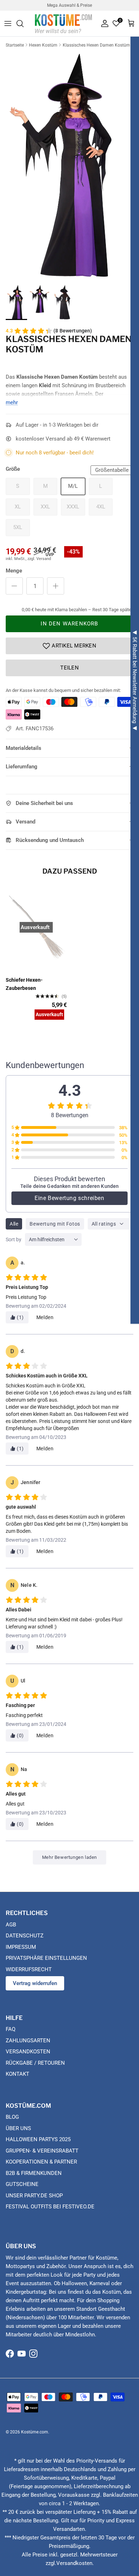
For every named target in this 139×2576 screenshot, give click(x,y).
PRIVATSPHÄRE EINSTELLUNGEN (46, 1958)
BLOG (12, 2117)
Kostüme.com (35, 2432)
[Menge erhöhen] (56, 586)
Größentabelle (112, 470)
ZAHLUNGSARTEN (28, 2041)
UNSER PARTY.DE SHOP (34, 2196)
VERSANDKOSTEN (28, 2052)
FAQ (11, 2029)
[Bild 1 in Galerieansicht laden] (69, 165)
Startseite (15, 45)
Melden (45, 1317)
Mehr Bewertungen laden (69, 1857)
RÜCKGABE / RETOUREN (35, 2063)
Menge (14, 571)
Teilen (69, 668)
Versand (25, 822)
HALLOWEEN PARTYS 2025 (38, 2139)
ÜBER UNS (18, 2128)
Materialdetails (24, 748)
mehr (12, 402)
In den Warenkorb (69, 624)
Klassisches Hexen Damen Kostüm (96, 45)
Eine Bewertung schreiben (69, 1198)
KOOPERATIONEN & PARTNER (41, 2162)
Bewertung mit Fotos (55, 1224)
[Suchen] (24, 23)
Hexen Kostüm (43, 45)
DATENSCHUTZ (25, 1936)
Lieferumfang (22, 767)
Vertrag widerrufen (35, 1983)
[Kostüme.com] (63, 23)
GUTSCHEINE (22, 2184)
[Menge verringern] (14, 586)
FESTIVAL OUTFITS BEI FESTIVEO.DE (50, 2207)
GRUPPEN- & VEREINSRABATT (42, 2151)
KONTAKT (17, 2074)
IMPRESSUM (21, 1947)
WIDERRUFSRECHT (29, 1969)
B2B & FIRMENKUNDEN (34, 2173)
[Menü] (8, 23)
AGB (11, 1925)
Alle (14, 1224)
